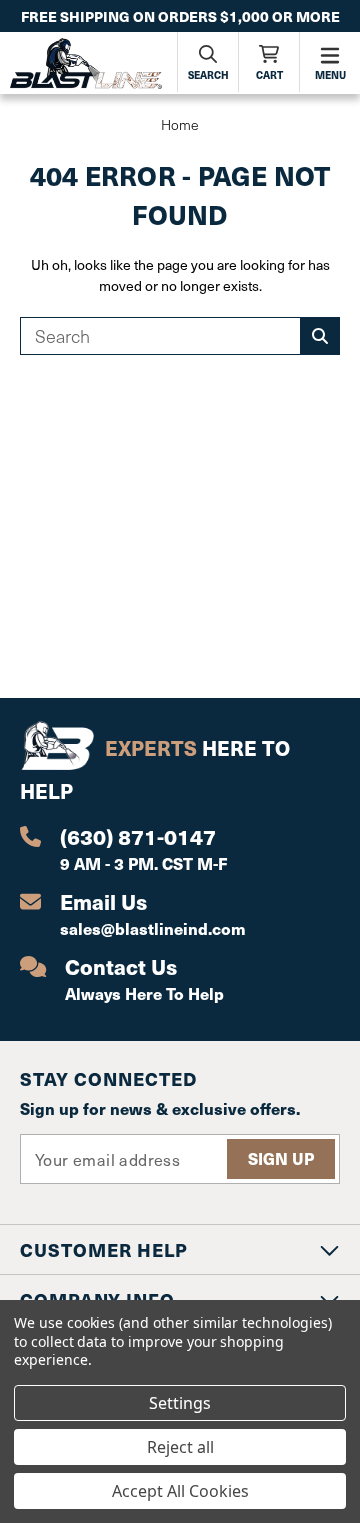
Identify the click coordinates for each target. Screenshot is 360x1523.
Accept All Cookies (180, 1491)
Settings (180, 1403)
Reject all (180, 1447)
